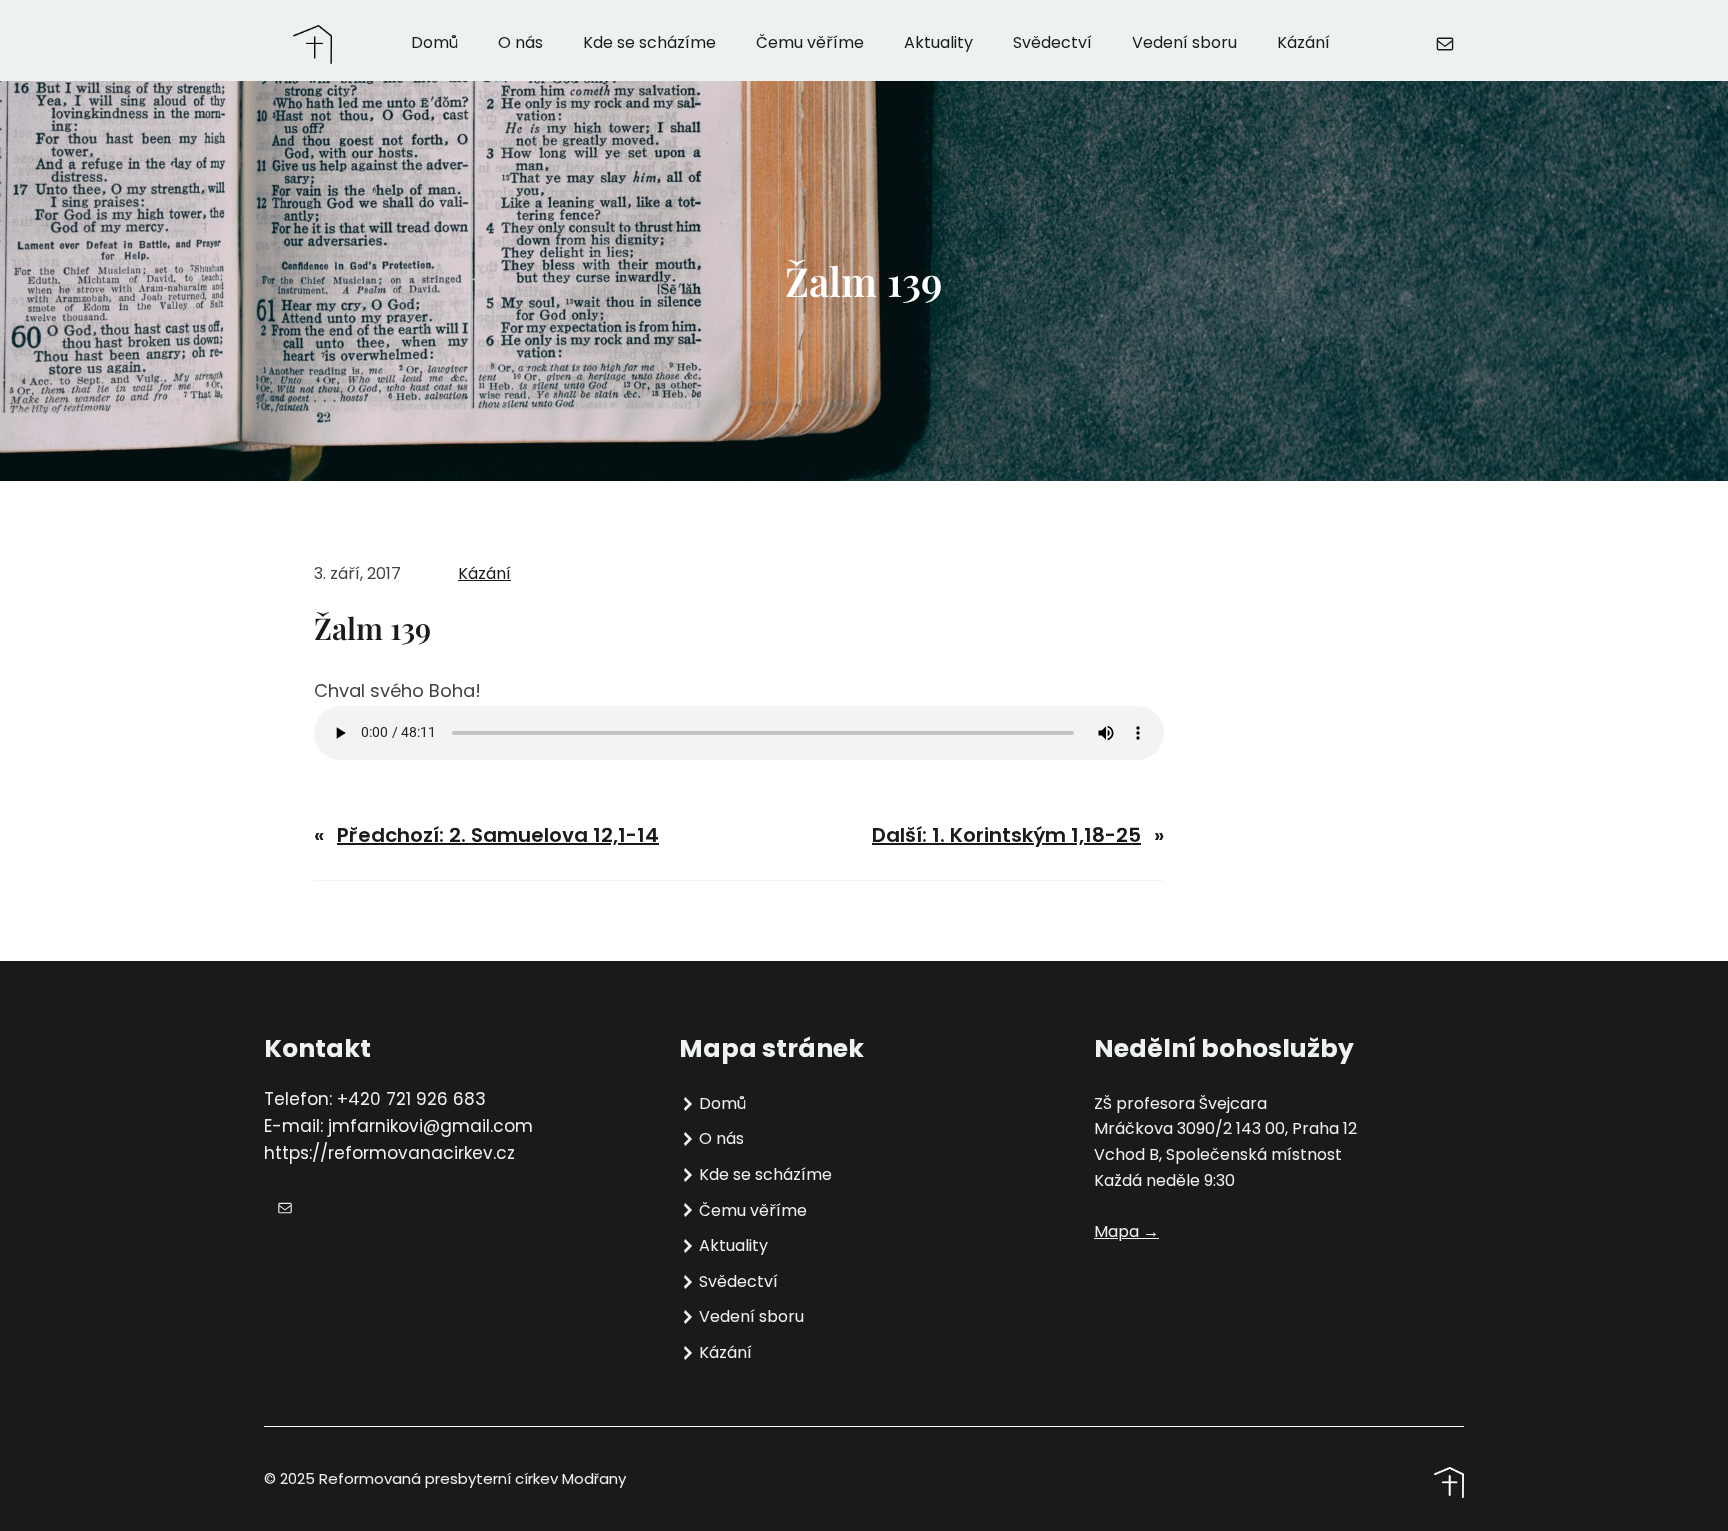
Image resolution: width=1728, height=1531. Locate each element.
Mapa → (1126, 1231)
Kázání (484, 573)
